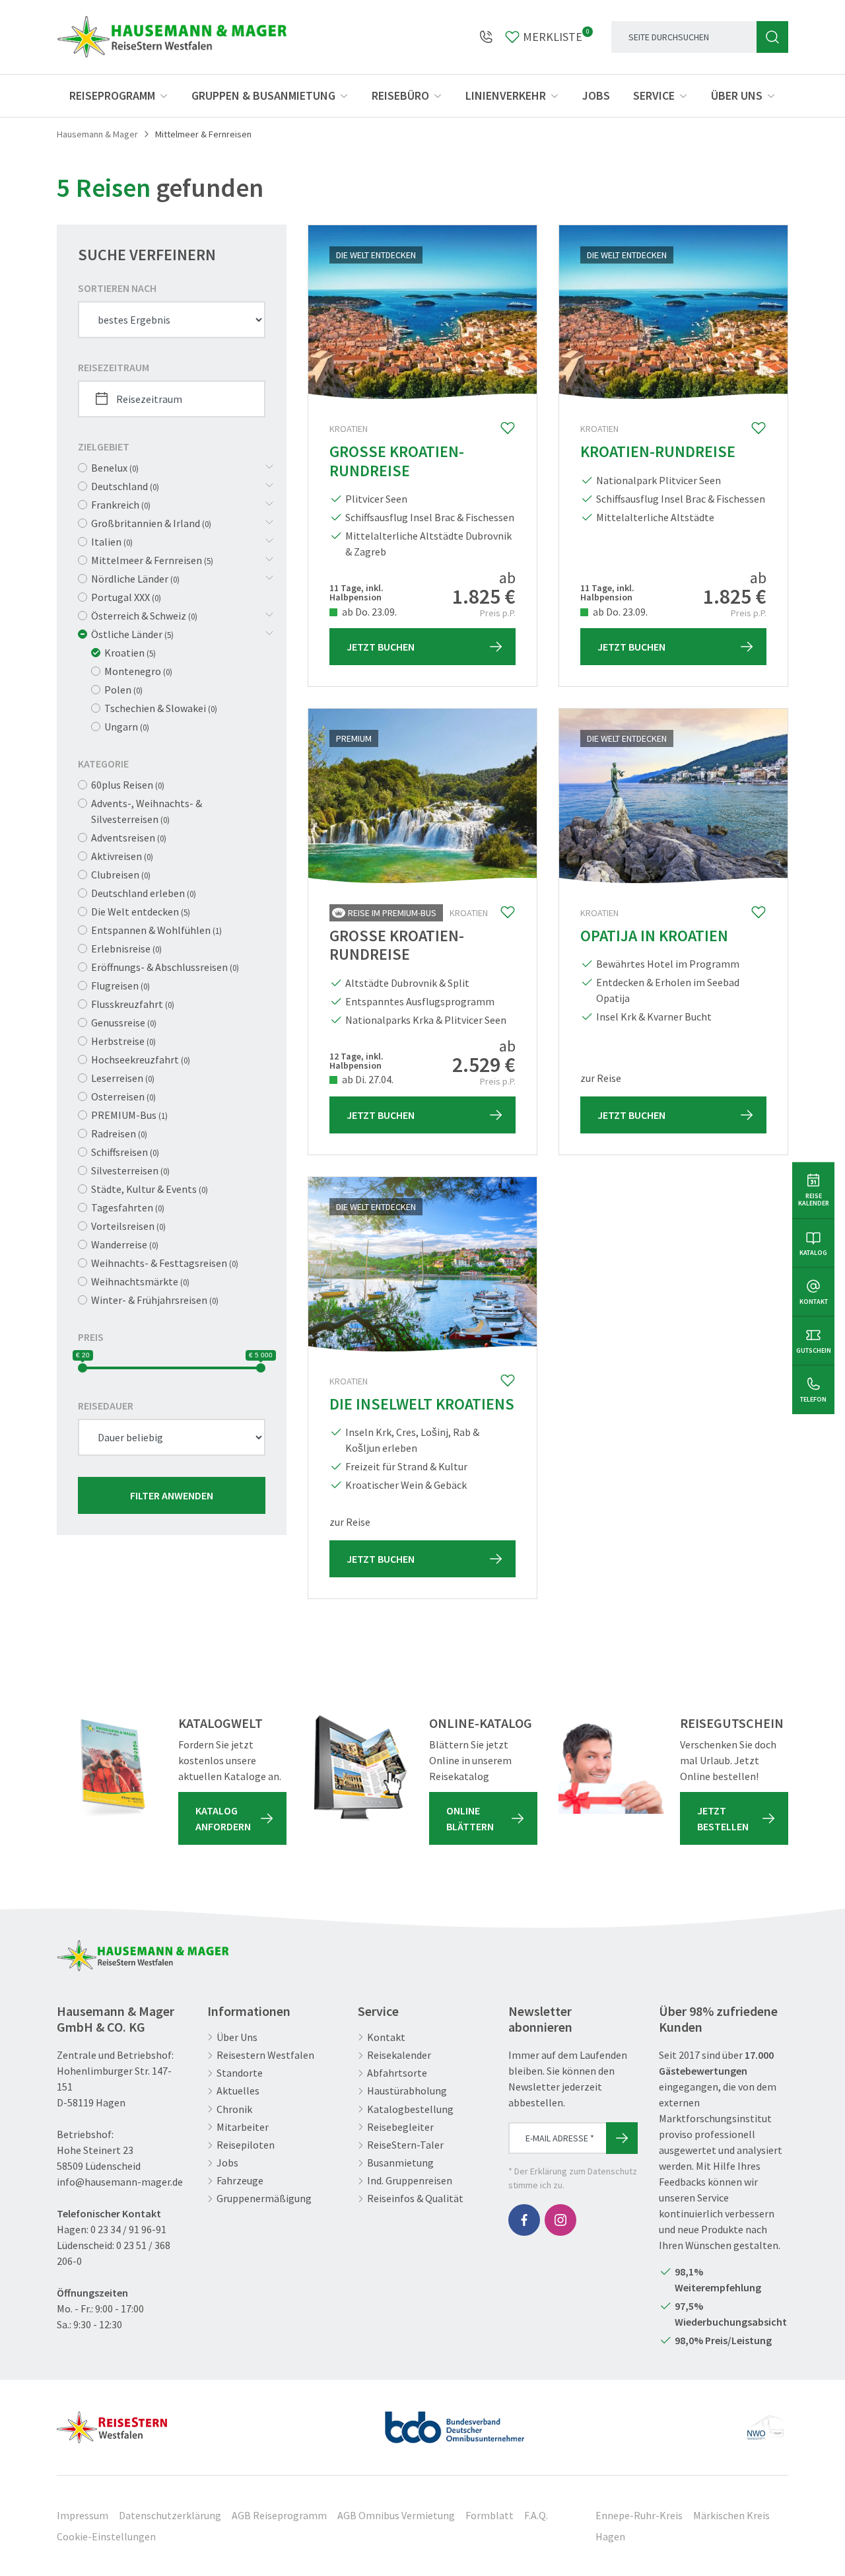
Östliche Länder (132, 634)
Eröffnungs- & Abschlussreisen (165, 967)
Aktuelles (238, 2091)
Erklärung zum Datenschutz (584, 2171)
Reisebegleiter (400, 2127)
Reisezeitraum (114, 367)
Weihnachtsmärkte (140, 1281)
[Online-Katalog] (360, 1768)
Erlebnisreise (126, 948)
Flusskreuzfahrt (133, 1004)
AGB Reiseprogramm (279, 2515)
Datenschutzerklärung (170, 2515)
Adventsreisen (129, 838)
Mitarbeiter (243, 2127)
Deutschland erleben (144, 893)
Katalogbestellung (410, 2109)
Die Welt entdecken (141, 912)
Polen (123, 690)
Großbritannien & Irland (151, 523)
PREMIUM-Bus (129, 1115)
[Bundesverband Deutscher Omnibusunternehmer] (455, 2422)
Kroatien (130, 653)
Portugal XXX (126, 597)
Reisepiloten (246, 2145)
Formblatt (490, 2515)
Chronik (234, 2109)
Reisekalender (399, 2055)
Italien (112, 542)
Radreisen (119, 1133)
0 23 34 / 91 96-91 (128, 2229)
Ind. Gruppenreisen (410, 2181)
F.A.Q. (536, 2515)
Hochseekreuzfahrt (141, 1059)
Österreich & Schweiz (144, 616)
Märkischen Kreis (731, 2515)
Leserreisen (123, 1078)
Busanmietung (400, 2163)
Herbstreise (123, 1041)
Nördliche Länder (135, 579)
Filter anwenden (172, 1495)
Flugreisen (120, 985)
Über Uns (237, 2037)
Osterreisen (123, 1096)
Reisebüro (400, 95)
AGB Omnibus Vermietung (396, 2515)
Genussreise (124, 1022)
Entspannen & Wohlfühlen (156, 930)
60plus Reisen (128, 785)
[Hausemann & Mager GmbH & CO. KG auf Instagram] (560, 2220)
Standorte (240, 2073)
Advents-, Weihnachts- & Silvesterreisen (147, 811)
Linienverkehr (506, 95)
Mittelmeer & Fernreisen (152, 560)
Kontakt (386, 2037)
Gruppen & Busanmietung (263, 95)
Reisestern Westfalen (265, 2055)
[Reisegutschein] (611, 1768)
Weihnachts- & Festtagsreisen (165, 1263)
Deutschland (125, 486)
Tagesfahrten (128, 1207)
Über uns (737, 95)
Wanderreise (125, 1244)
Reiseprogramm (112, 95)
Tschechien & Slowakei (161, 708)
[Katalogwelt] (110, 1768)
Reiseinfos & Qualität (415, 2199)
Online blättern (470, 1818)
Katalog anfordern (223, 1818)
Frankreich (121, 505)
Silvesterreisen (130, 1170)
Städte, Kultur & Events (150, 1189)
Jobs (596, 95)
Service (654, 95)
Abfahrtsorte (397, 2073)
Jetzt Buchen (381, 647)
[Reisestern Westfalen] (112, 2422)
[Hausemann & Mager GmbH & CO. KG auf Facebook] (524, 2220)
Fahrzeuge (240, 2181)
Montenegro (138, 671)
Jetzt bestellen (723, 1818)
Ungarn (127, 727)
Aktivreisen (122, 856)
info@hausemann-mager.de (120, 2182)
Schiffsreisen (125, 1152)
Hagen (610, 2536)
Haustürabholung (407, 2091)
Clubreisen (121, 875)
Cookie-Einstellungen (106, 2536)
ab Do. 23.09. (368, 612)
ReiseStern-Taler (405, 2145)
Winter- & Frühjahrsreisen (155, 1300)
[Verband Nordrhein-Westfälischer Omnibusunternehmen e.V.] (765, 2422)
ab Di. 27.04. (367, 1079)
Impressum (83, 2515)
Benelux (115, 468)
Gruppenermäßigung (264, 2199)
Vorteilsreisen (128, 1226)
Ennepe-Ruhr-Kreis (639, 2515)
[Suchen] (772, 37)
